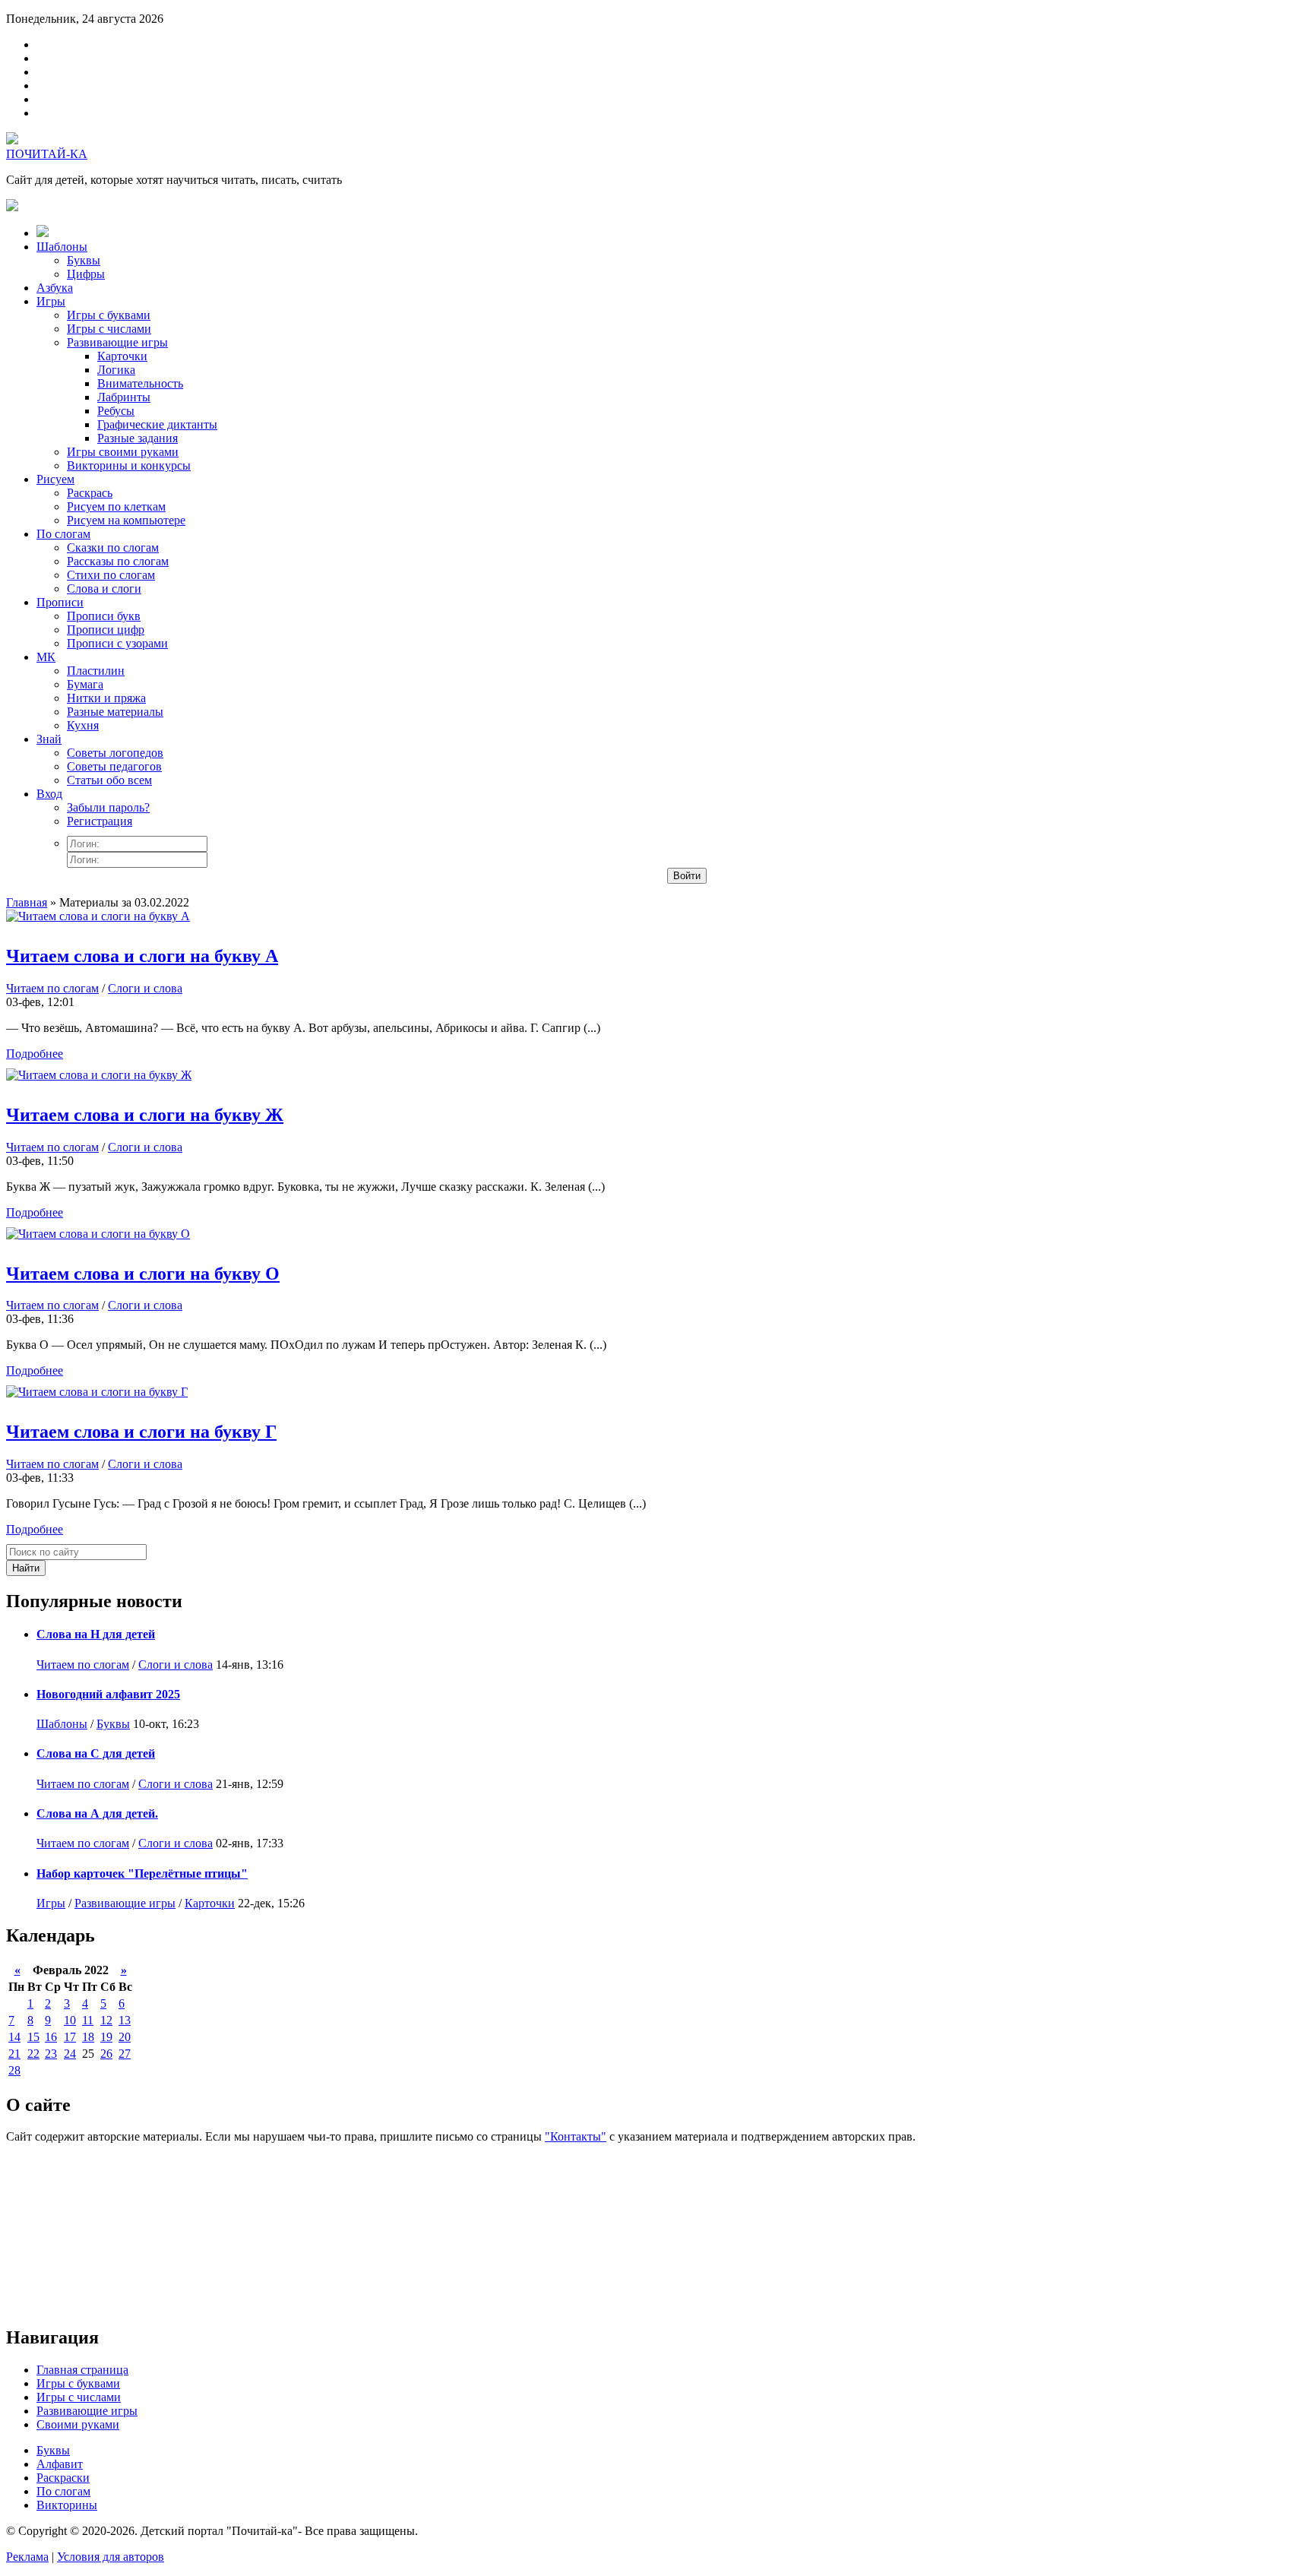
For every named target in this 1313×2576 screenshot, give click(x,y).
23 (51, 2054)
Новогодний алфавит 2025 (108, 1694)
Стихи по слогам (111, 575)
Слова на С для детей (96, 1753)
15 (33, 2037)
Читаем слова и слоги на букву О (143, 1274)
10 (70, 2020)
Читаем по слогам (52, 988)
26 (106, 2054)
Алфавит (60, 2464)
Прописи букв (104, 616)
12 (106, 2020)
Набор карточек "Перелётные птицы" (142, 1873)
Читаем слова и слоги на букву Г (141, 1432)
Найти (26, 1568)
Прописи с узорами (117, 643)
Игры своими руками (123, 452)
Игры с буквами (109, 315)
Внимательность (140, 383)
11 (88, 2020)
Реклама (27, 2557)
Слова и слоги (104, 589)
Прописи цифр (106, 630)
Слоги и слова (145, 988)
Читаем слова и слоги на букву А (142, 956)
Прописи (60, 602)
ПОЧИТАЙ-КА (47, 154)
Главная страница (82, 2370)
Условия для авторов (111, 2557)
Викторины (67, 2505)
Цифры (86, 274)
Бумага (85, 684)
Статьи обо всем (109, 780)
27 (125, 2054)
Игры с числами (109, 329)
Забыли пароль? (108, 807)
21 (14, 2054)
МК (46, 657)
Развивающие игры (117, 342)
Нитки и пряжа (106, 698)
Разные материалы (115, 712)
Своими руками (78, 2424)
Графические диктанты (157, 424)
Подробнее (35, 1054)
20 (125, 2037)
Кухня (83, 725)
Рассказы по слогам (118, 561)
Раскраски (63, 2478)
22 (33, 2054)
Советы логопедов (115, 753)
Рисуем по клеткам (116, 506)
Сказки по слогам (113, 547)
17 (70, 2037)
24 (70, 2054)
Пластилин (96, 671)
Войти (687, 876)
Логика (116, 370)
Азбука (55, 288)
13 (125, 2020)
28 (14, 2070)
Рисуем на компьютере (126, 520)
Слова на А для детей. (97, 1813)
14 (14, 2037)
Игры (51, 301)
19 (106, 2037)
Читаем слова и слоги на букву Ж (145, 1115)
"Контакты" (576, 2136)
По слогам (63, 534)
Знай (49, 739)
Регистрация (100, 821)
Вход (49, 794)
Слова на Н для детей (96, 1634)
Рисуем (55, 479)
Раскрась (90, 493)
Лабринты (124, 397)
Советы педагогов (114, 766)
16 (51, 2037)
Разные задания (138, 438)
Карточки (122, 356)
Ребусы (116, 411)
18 (88, 2037)
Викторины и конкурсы (129, 465)
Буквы (84, 260)
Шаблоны (62, 247)
